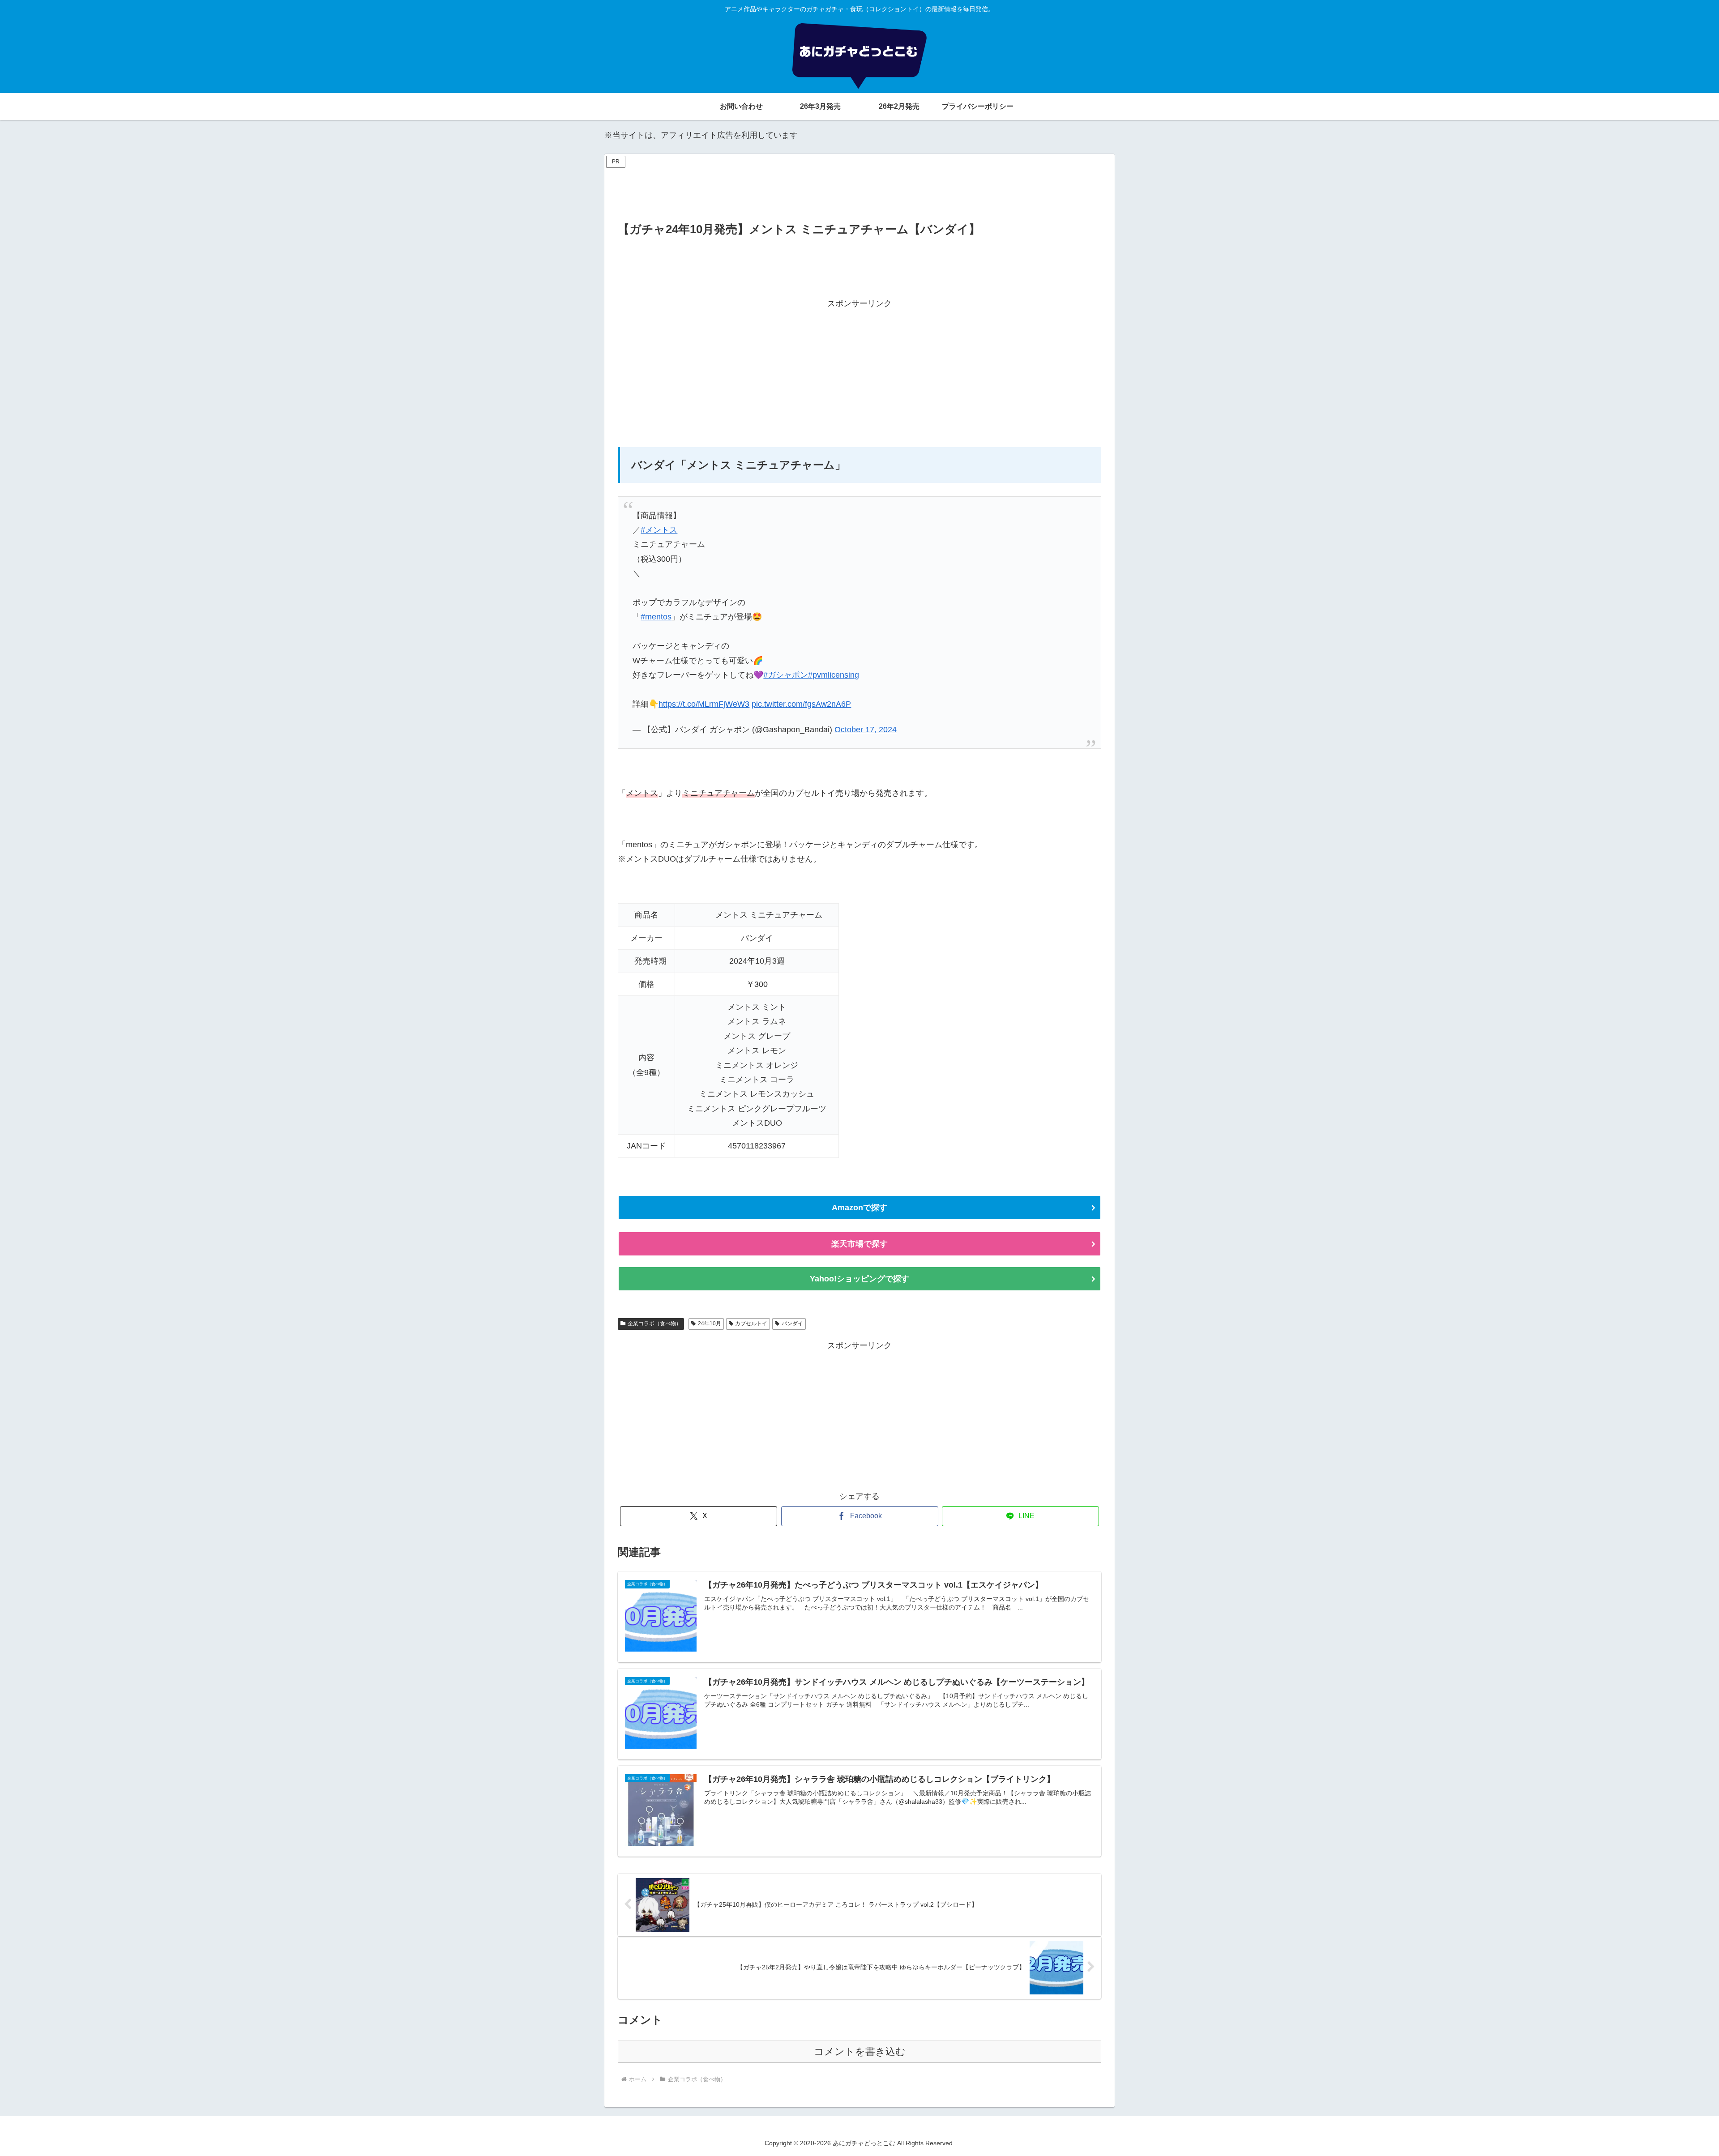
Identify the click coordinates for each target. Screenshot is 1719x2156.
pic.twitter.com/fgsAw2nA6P (801, 704)
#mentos (656, 617)
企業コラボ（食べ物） (654, 1323)
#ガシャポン (786, 675)
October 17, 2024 (866, 730)
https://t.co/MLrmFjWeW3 (704, 704)
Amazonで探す (859, 1208)
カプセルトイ (751, 1323)
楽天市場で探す (859, 1244)
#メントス (659, 530)
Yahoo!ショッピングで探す (859, 1279)
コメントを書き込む (860, 2051)
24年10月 (710, 1323)
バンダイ (792, 1323)
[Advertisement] (859, 191)
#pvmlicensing (834, 675)
